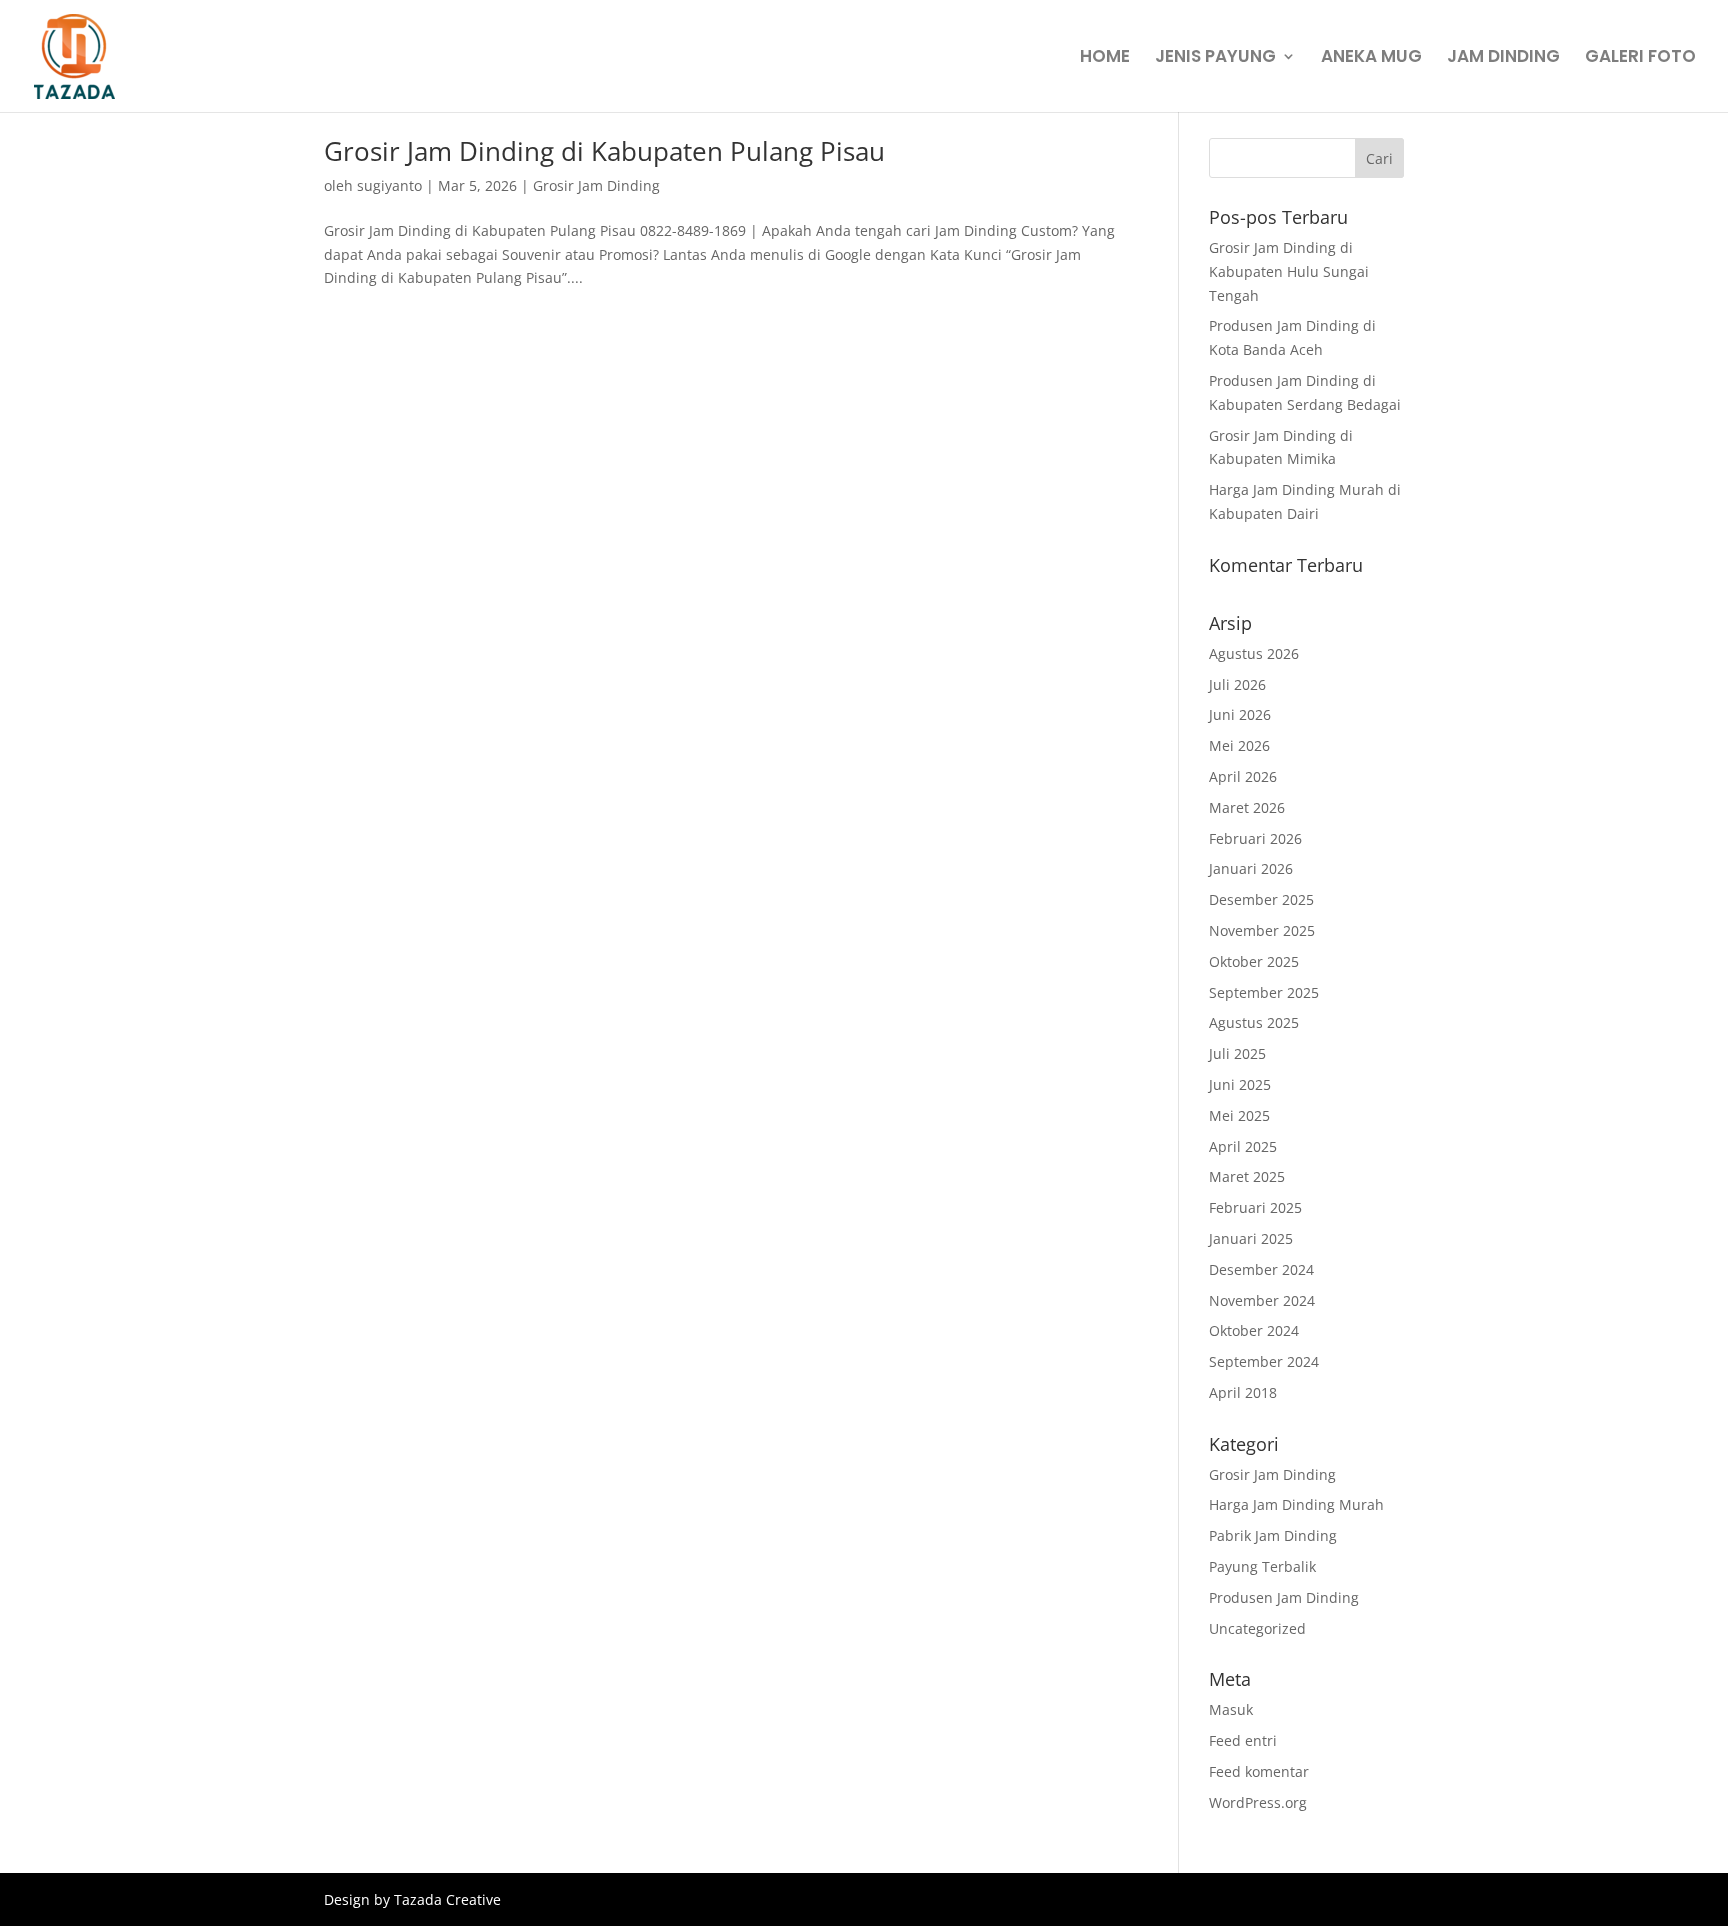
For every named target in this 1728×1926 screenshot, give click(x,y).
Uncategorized (1257, 1628)
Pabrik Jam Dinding (1273, 1535)
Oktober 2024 (1254, 1330)
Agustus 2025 (1254, 1022)
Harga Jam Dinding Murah (1296, 1504)
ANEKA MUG (1371, 58)
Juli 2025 (1237, 1053)
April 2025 (1243, 1146)
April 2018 (1243, 1392)
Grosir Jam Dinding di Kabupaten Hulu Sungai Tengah (1289, 271)
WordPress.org (1258, 1802)
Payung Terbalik (1262, 1566)
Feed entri (1243, 1740)
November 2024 (1262, 1300)
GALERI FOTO (1640, 58)
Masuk (1231, 1709)
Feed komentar (1259, 1771)
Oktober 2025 (1254, 961)
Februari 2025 (1255, 1207)
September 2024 (1264, 1361)
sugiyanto (389, 185)
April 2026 (1243, 776)
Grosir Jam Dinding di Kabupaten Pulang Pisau (604, 151)
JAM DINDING (1503, 58)
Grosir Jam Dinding (596, 185)
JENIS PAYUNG (1215, 58)
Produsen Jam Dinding (1284, 1597)
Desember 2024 (1261, 1269)
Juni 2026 (1240, 714)
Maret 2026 (1247, 807)
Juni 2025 (1240, 1084)
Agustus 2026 (1254, 653)
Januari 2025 (1251, 1238)
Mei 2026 (1239, 745)
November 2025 (1262, 930)
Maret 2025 (1247, 1176)
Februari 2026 (1255, 838)
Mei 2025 (1239, 1115)
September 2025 (1264, 992)
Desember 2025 (1261, 899)
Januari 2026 (1251, 868)
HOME (1105, 58)
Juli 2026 (1237, 684)
